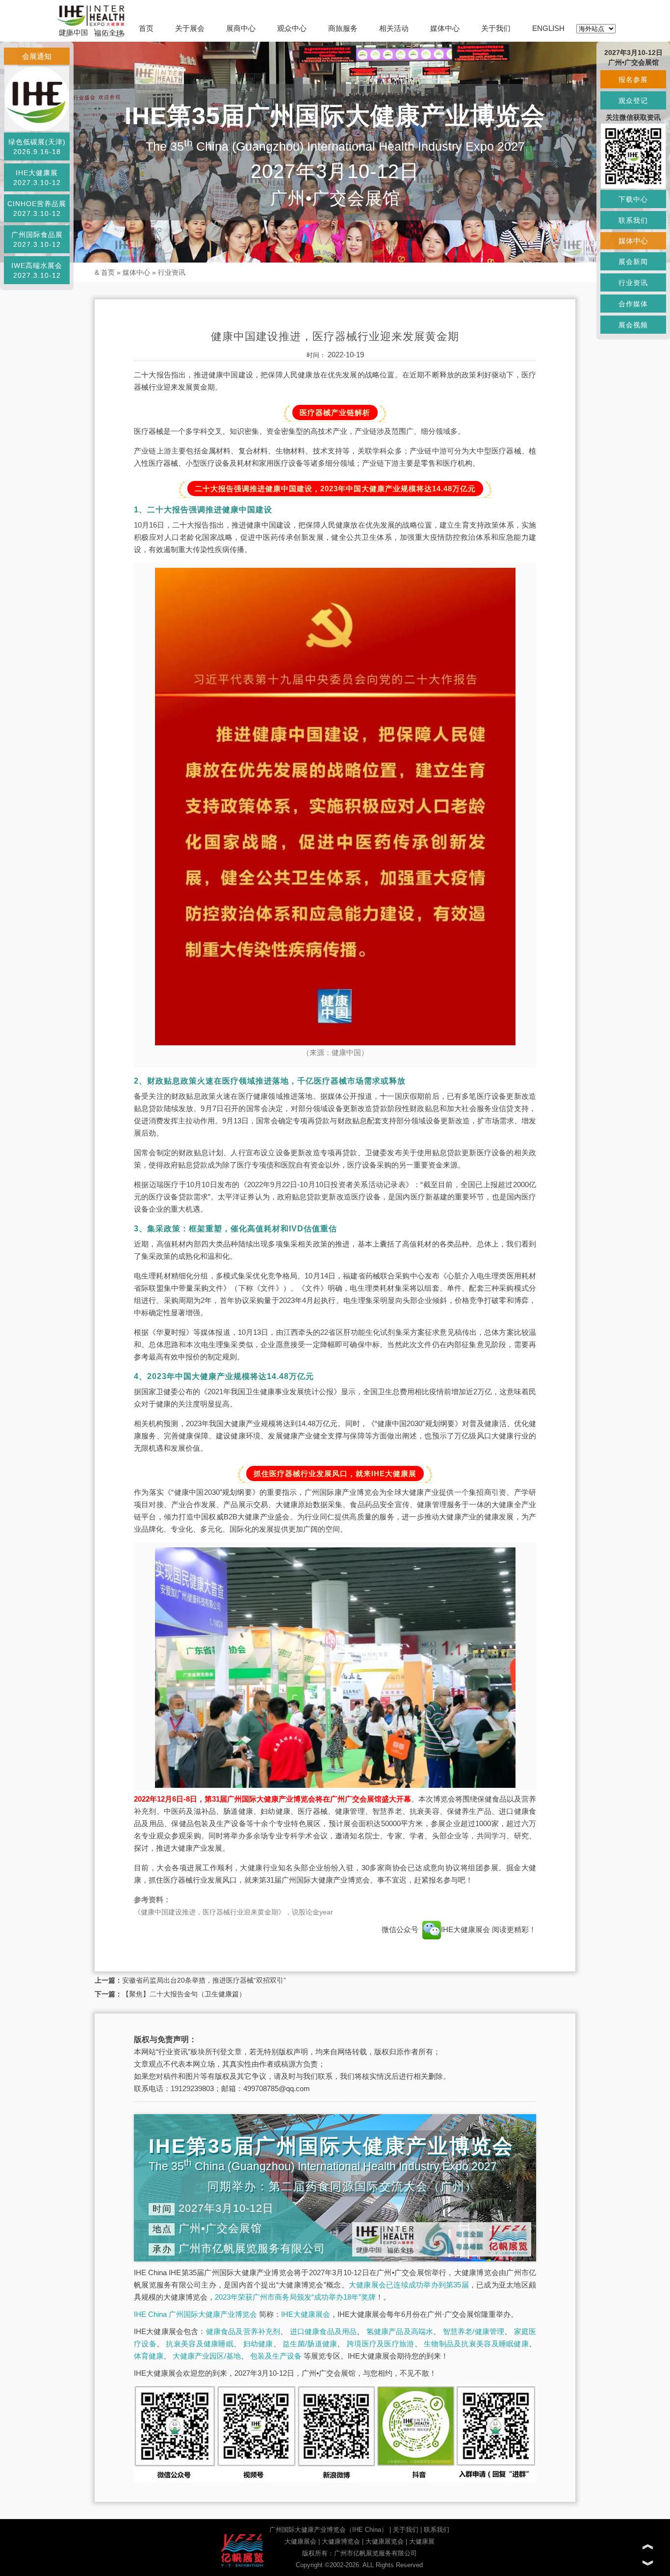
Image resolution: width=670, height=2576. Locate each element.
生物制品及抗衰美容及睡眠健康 (476, 2344)
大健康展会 (300, 2541)
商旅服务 (343, 28)
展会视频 (633, 325)
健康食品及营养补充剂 (243, 2331)
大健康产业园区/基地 (207, 2356)
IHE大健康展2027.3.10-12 (37, 178)
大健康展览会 (385, 2541)
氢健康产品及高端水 (400, 2331)
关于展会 (190, 28)
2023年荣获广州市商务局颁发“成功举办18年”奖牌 (295, 2297)
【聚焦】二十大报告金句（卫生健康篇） (184, 1994)
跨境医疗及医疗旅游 (381, 2344)
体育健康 (149, 2356)
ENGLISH (548, 28)
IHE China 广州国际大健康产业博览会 (195, 2314)
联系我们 (437, 2530)
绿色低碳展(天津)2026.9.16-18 (37, 147)
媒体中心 (445, 28)
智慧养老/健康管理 (474, 2331)
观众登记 (633, 101)
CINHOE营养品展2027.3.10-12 (37, 209)
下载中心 (633, 199)
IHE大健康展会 (466, 1929)
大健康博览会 (341, 2541)
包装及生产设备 (276, 2356)
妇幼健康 (258, 2344)
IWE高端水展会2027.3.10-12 (37, 270)
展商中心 (241, 28)
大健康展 (422, 2541)
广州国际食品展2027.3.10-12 (37, 239)
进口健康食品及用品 (323, 2331)
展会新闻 (633, 262)
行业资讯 (172, 272)
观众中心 (292, 28)
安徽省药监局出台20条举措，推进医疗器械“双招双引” (204, 1980)
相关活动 (394, 28)
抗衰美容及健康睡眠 (200, 2344)
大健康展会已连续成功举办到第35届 (409, 2285)
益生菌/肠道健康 (310, 2344)
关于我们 (496, 28)
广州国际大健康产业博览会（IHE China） (328, 2530)
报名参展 (633, 80)
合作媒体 (633, 304)
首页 (146, 28)
